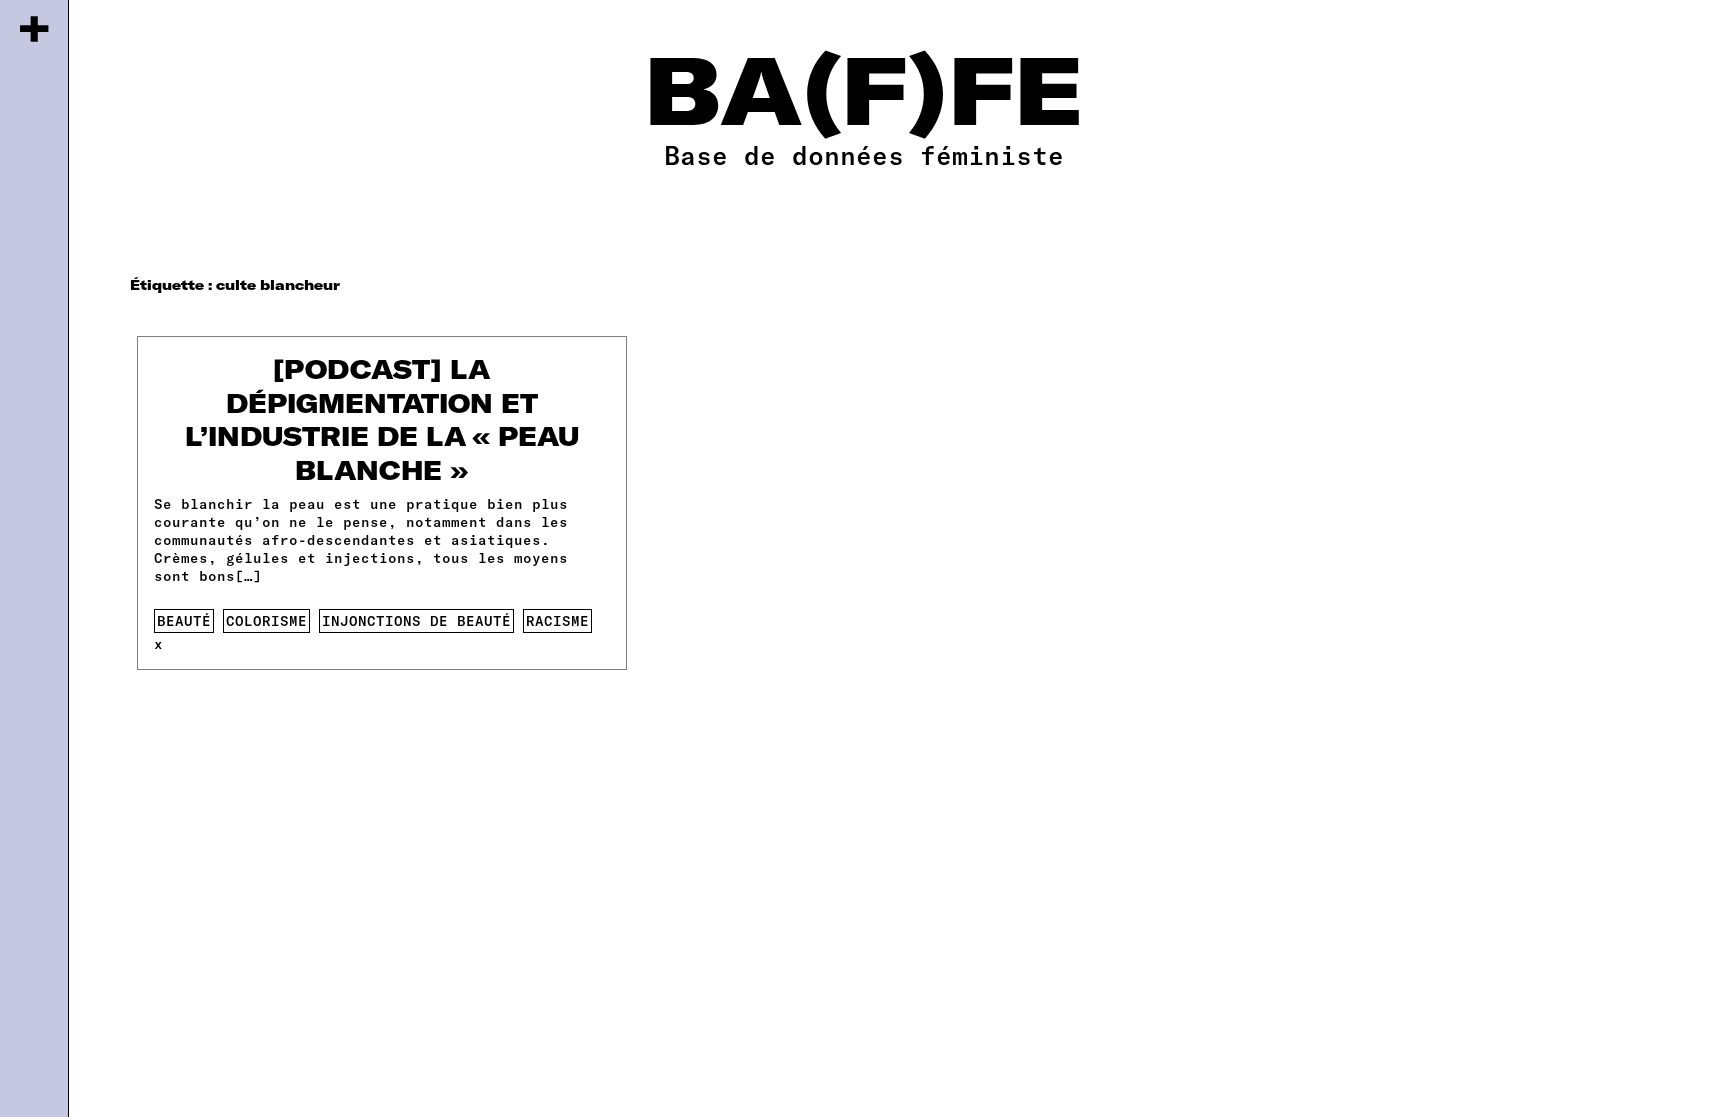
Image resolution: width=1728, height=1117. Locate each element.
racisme (557, 620)
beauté (184, 620)
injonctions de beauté (416, 620)
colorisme (266, 620)
